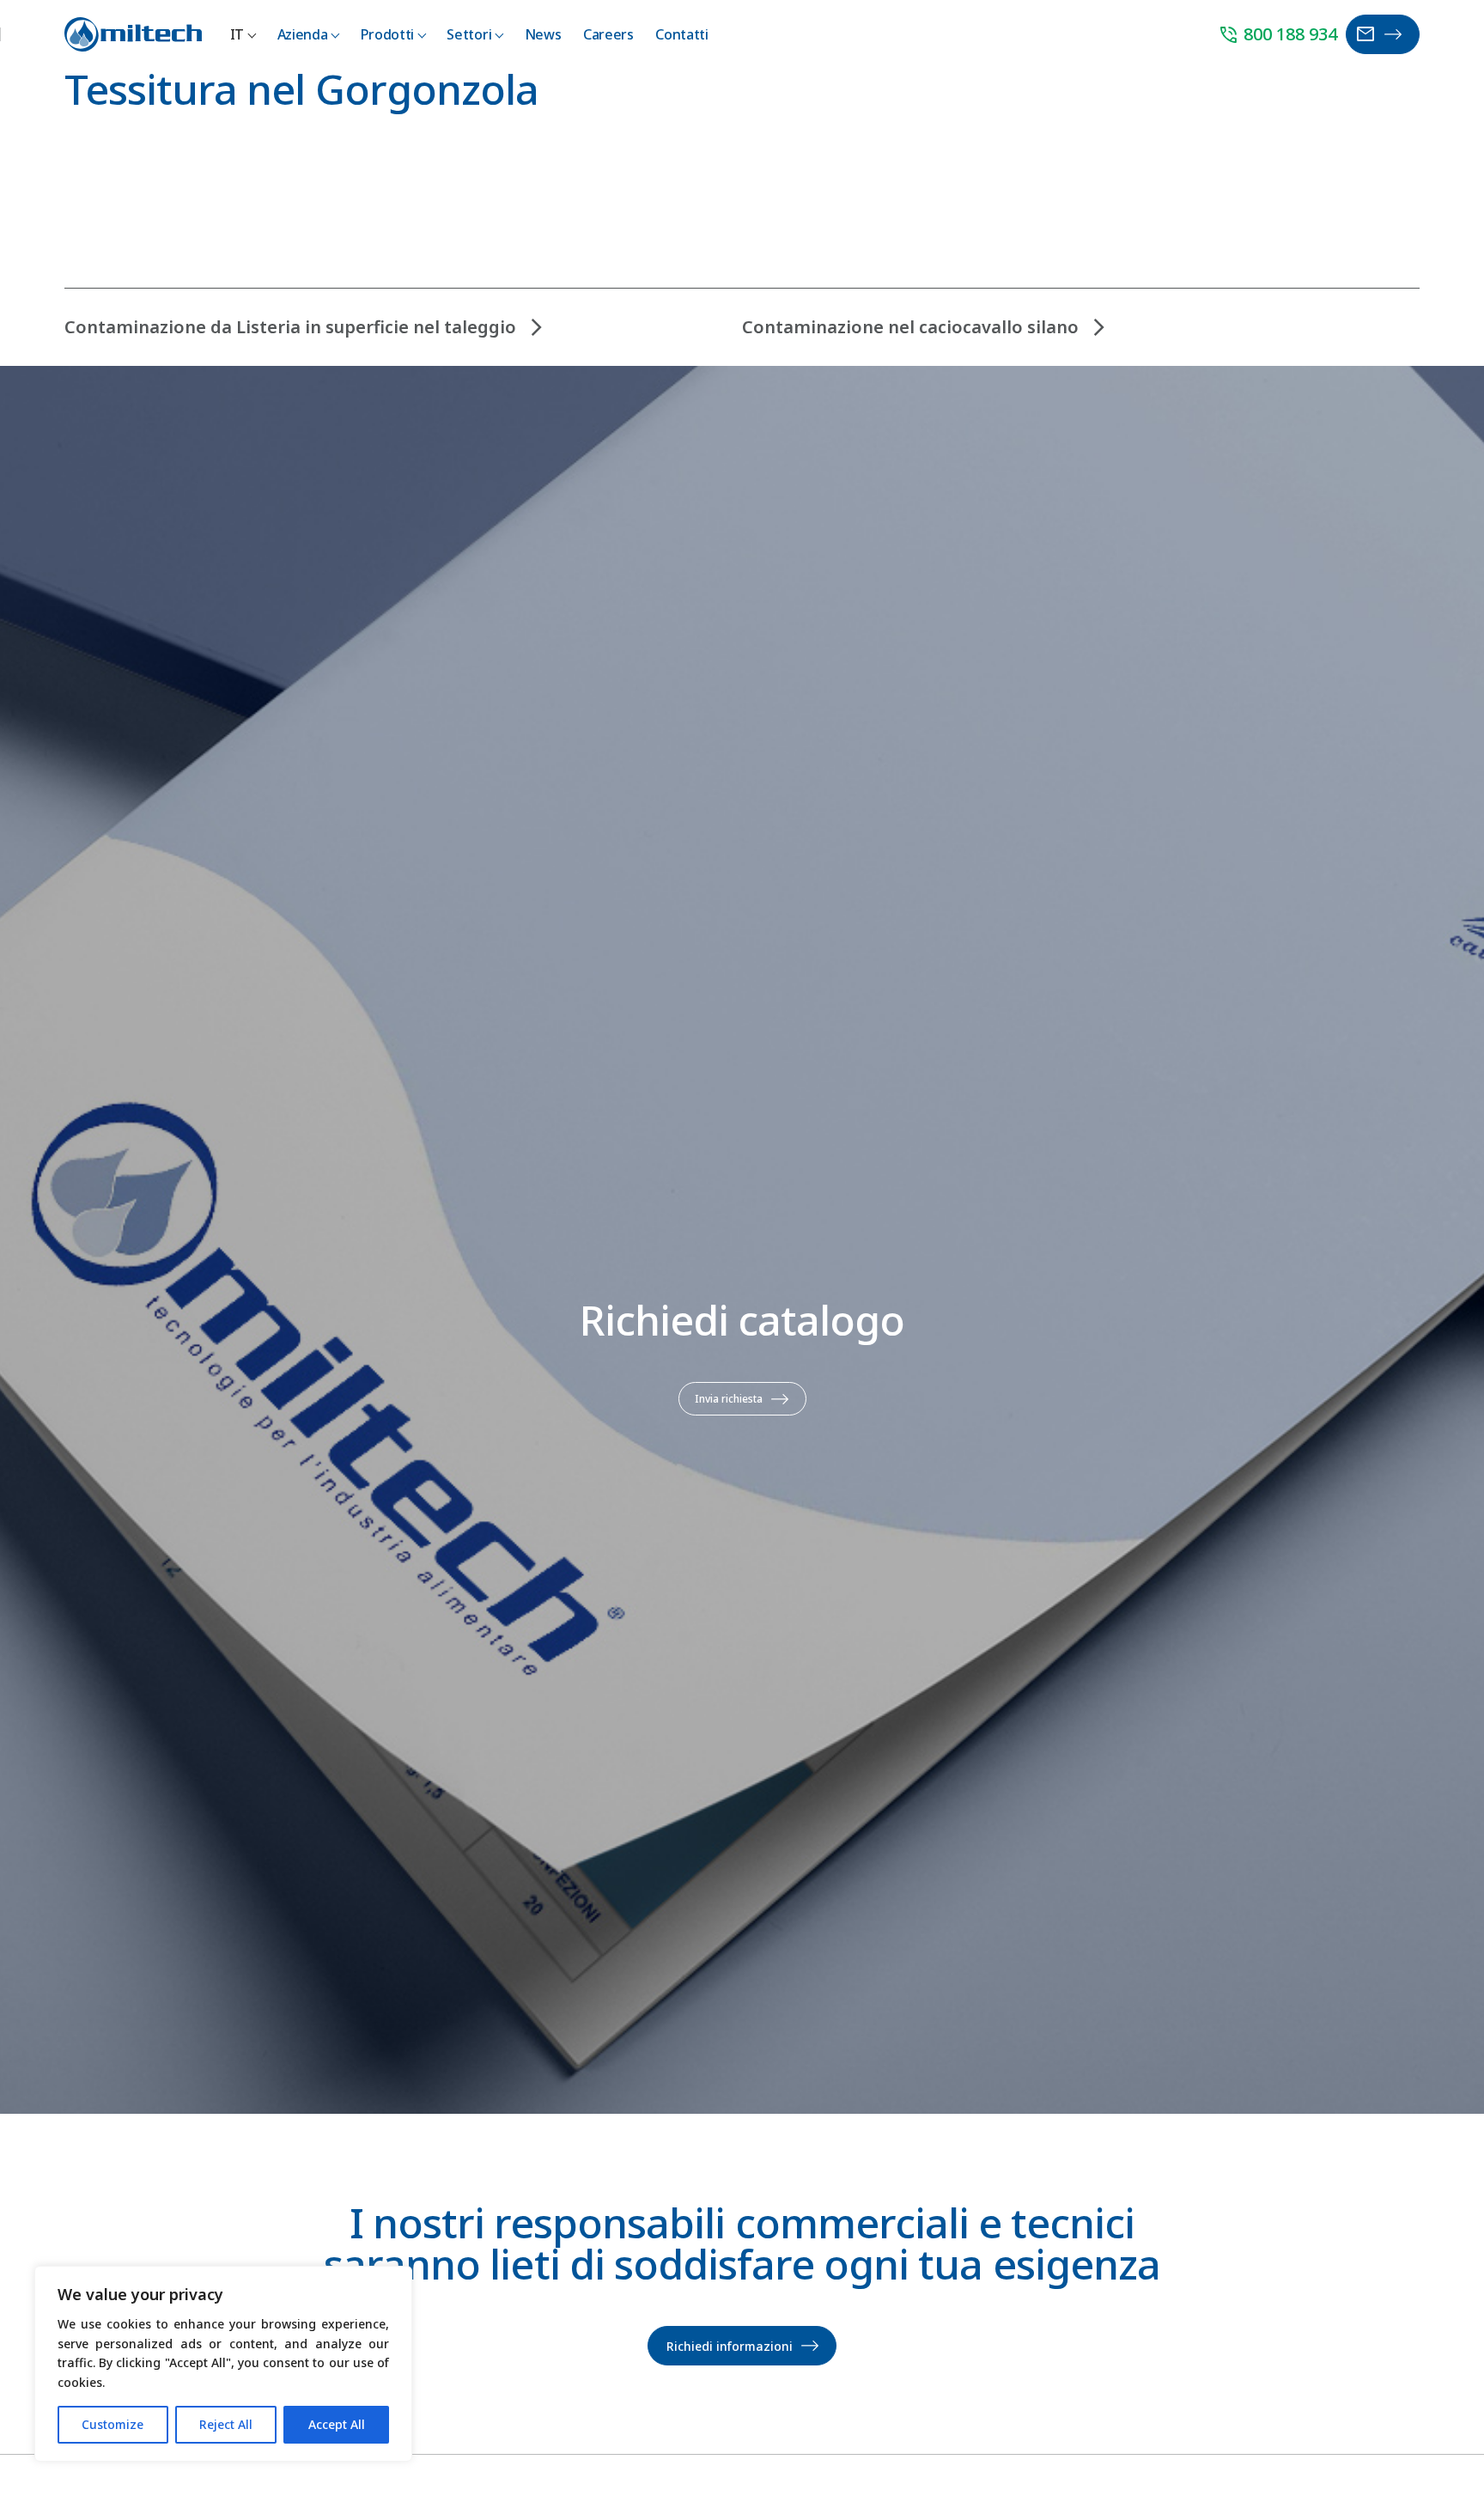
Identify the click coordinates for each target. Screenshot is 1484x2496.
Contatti (681, 34)
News (543, 34)
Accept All (337, 2424)
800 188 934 (1277, 35)
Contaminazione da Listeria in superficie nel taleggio (290, 327)
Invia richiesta (729, 1399)
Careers (608, 34)
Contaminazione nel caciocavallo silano (910, 327)
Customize (113, 2424)
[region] (223, 2364)
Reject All (226, 2424)
